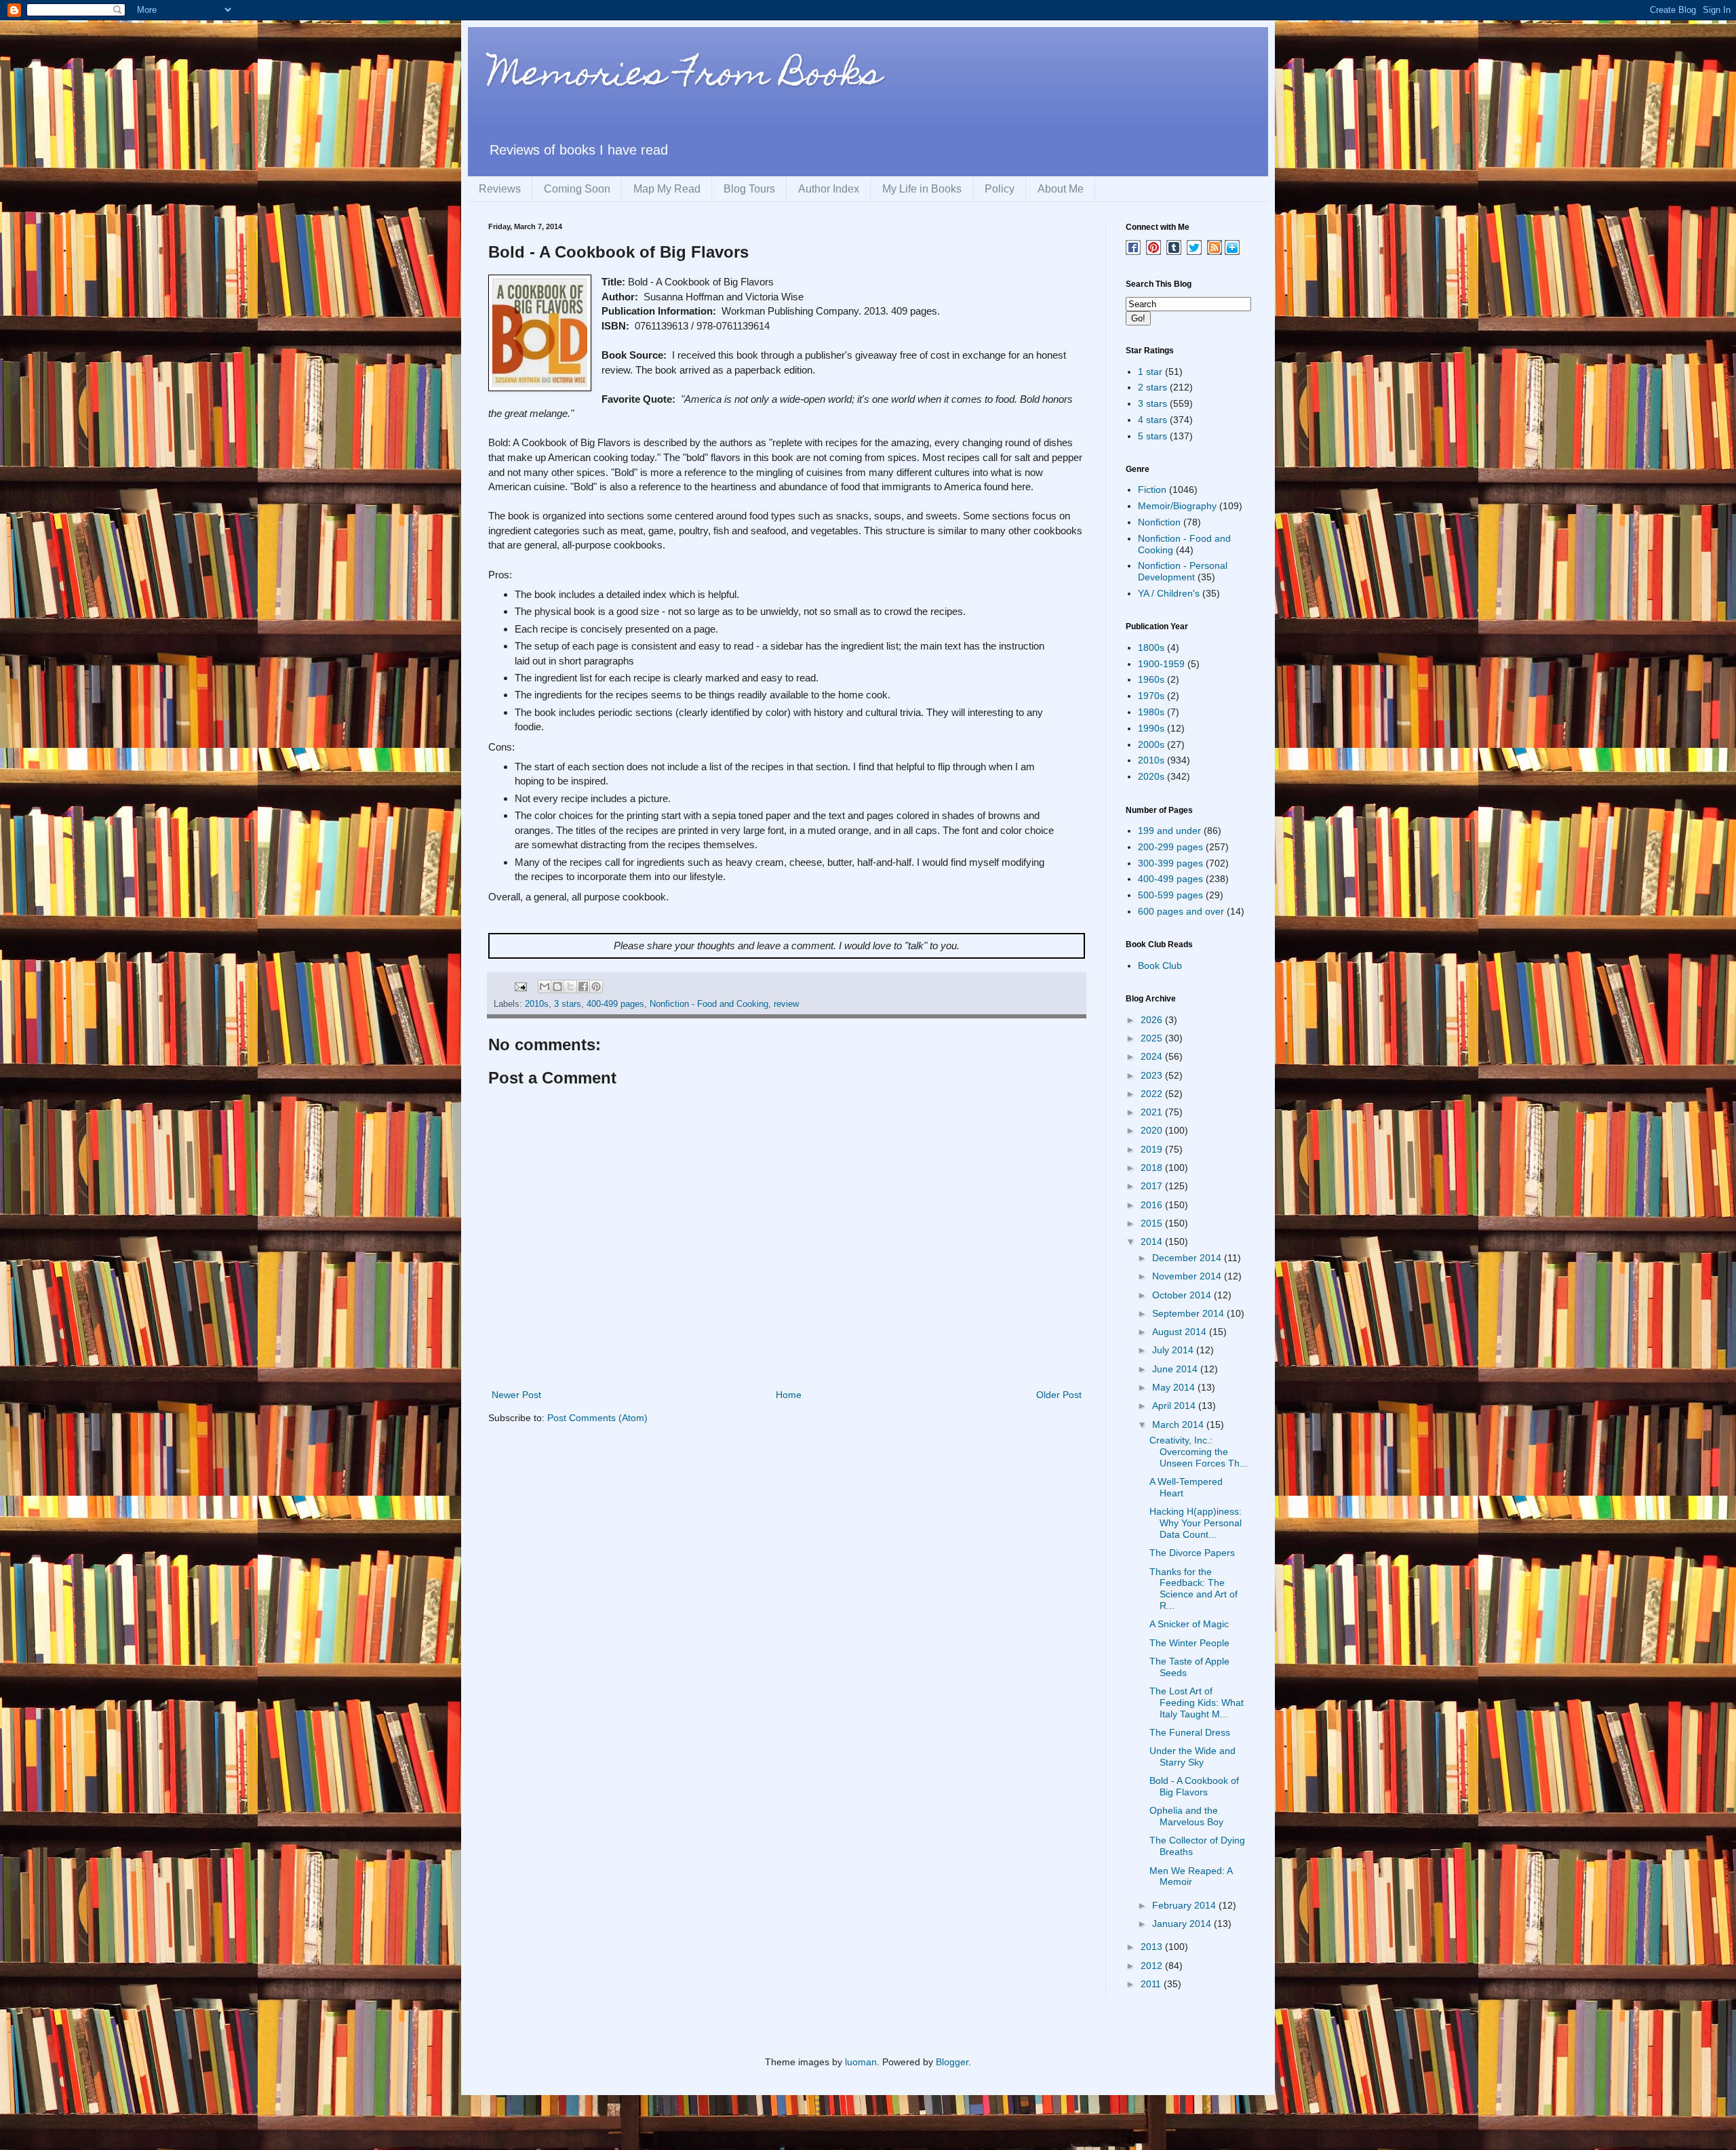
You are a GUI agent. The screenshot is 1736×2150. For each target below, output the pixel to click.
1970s (1151, 696)
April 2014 (1175, 1406)
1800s (1151, 648)
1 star (1150, 372)
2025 (1153, 1038)
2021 (1153, 1112)
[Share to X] (570, 987)
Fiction (1152, 490)
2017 (1153, 1186)
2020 (1153, 1130)
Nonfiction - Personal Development (1183, 571)
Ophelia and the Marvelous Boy (1186, 1816)
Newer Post (516, 1395)
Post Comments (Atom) (597, 1418)
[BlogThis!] (557, 987)
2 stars (1152, 387)
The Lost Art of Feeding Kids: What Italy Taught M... (1197, 1703)
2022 (1153, 1094)
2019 (1153, 1149)
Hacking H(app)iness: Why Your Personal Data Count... (1196, 1523)
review (786, 1004)
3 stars (568, 1004)
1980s (1151, 712)
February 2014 (1185, 1905)
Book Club (1160, 965)
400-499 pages (615, 1004)
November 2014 (1188, 1276)
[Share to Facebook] (583, 987)
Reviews (500, 189)
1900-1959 (1161, 664)
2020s (1151, 776)
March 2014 (1179, 1425)
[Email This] (545, 987)
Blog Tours (749, 189)
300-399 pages (1170, 863)
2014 (1153, 1241)
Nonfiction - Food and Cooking (709, 1004)
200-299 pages (1170, 847)
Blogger (952, 2062)
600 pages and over (1181, 911)
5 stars (1152, 436)
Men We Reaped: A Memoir (1191, 1876)
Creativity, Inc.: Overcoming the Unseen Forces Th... (1199, 1452)
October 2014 (1183, 1295)
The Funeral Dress (1190, 1732)
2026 (1153, 1020)
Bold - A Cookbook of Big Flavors (1194, 1786)
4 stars (1152, 420)
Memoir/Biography (1177, 506)
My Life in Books (922, 189)
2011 (1152, 1984)
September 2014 (1189, 1313)
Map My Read (667, 189)
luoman (861, 2062)
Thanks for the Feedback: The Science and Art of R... (1193, 1589)
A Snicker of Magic (1189, 1624)
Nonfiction (1159, 522)
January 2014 (1183, 1924)
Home (789, 1395)
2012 (1153, 1966)
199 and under (1169, 831)
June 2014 (1176, 1369)
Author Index (829, 189)
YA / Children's (1169, 593)
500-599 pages (1170, 895)
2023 (1153, 1075)
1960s (1151, 679)
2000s (1151, 744)
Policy (1000, 189)
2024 (1153, 1056)
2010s (537, 1004)
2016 (1153, 1205)
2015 (1153, 1223)
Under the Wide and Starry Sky (1192, 1756)
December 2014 (1188, 1258)
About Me (1061, 189)
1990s (1151, 728)
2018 (1153, 1168)
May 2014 (1175, 1387)
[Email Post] (520, 986)
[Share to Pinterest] (596, 987)
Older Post (1059, 1395)
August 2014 (1181, 1332)
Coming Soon (577, 189)
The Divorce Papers (1192, 1553)
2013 (1153, 1947)
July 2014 (1174, 1350)
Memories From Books (685, 77)
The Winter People (1189, 1643)
